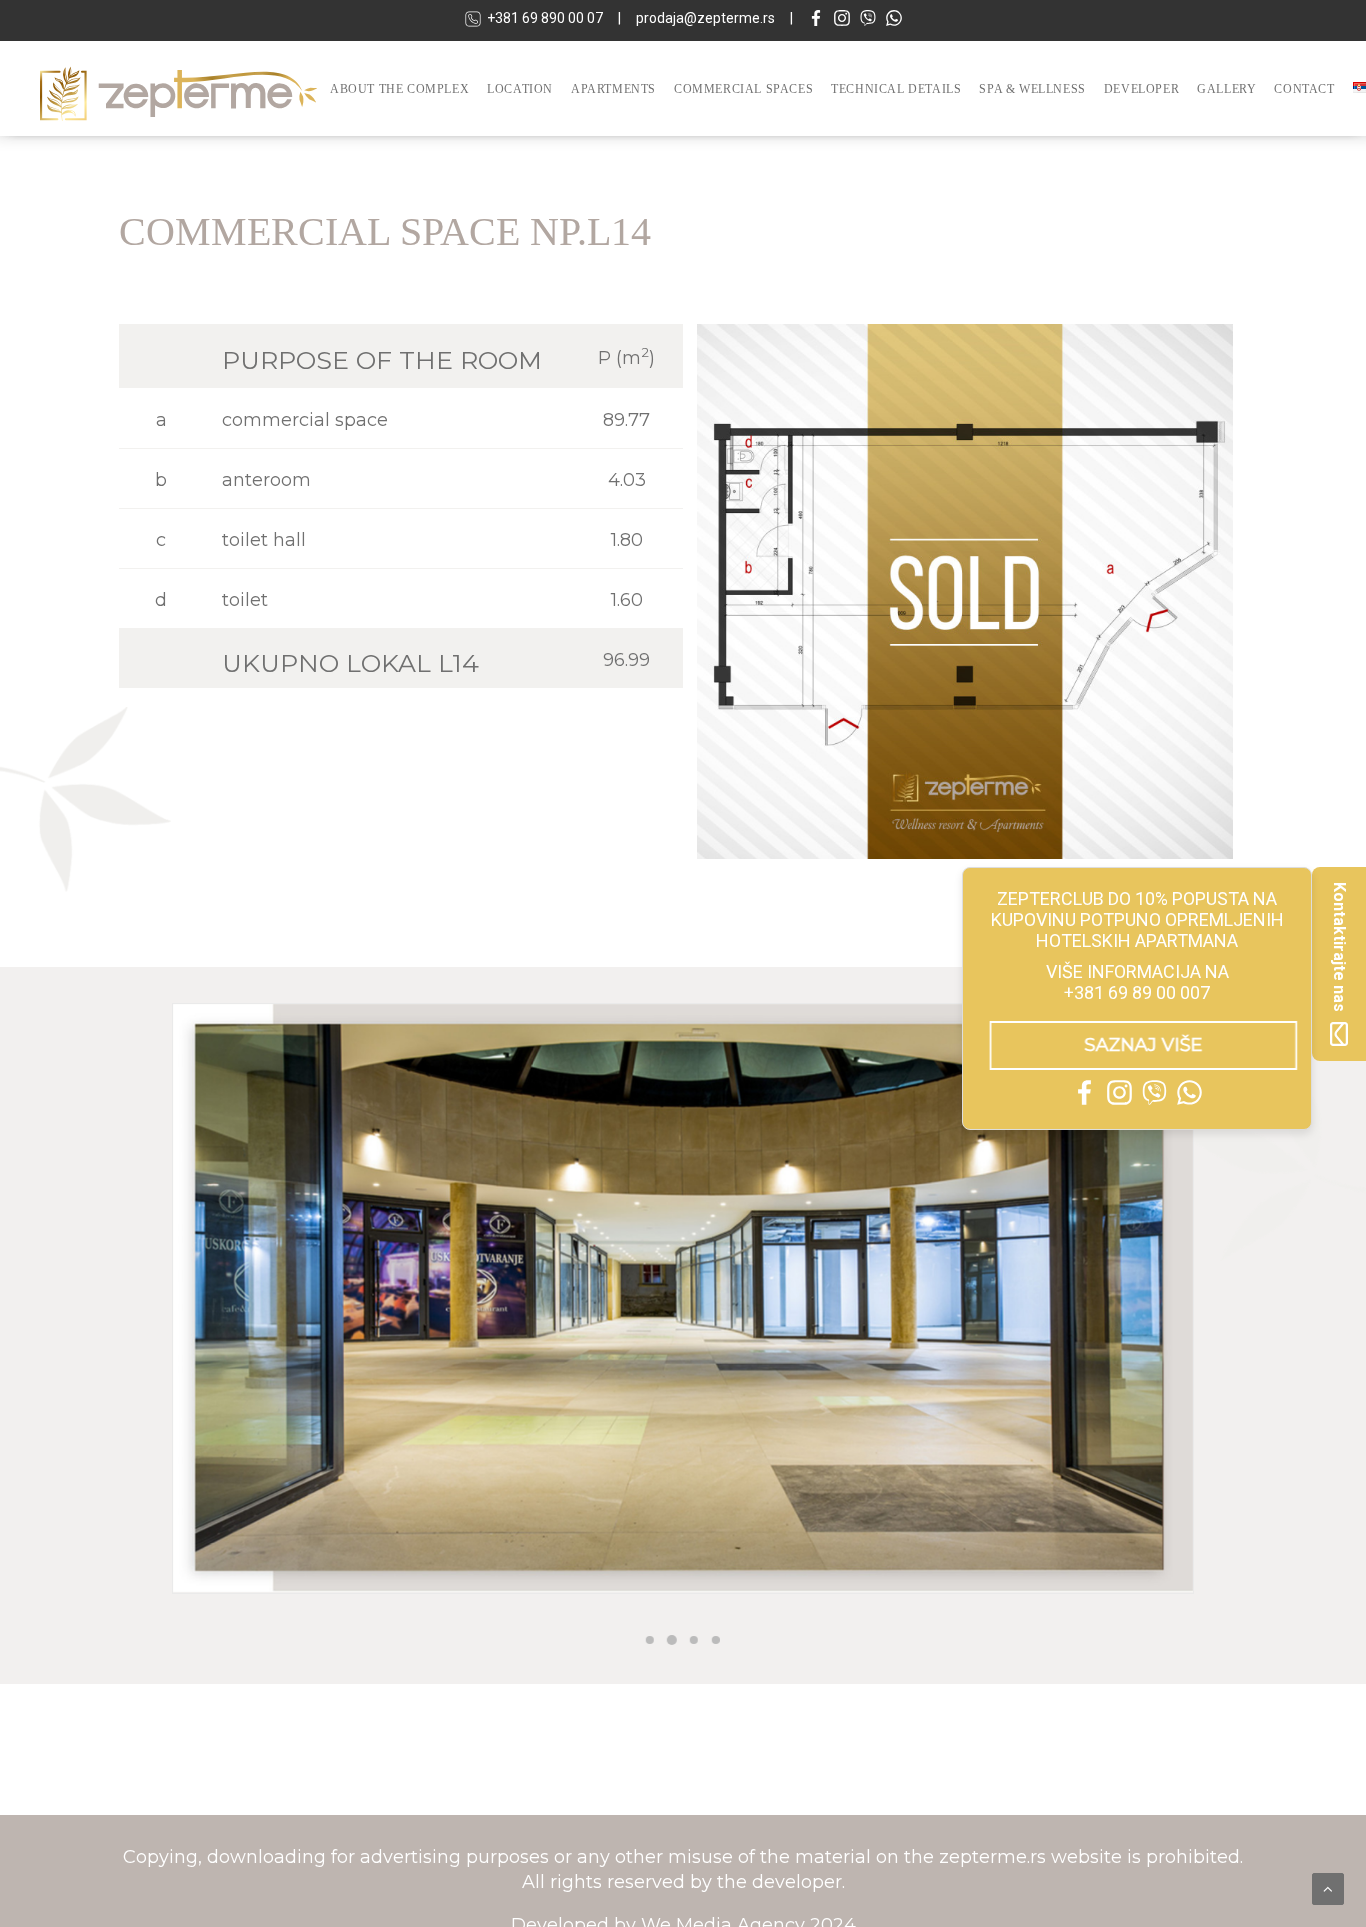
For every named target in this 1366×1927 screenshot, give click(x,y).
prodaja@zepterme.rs (705, 18)
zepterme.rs (995, 1857)
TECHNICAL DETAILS (896, 89)
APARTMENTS (613, 89)
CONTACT (1304, 89)
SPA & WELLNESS (1032, 89)
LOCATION (520, 89)
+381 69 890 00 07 (545, 18)
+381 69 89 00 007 (1137, 992)
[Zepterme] (178, 88)
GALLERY (1226, 89)
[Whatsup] (894, 20)
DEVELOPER (1141, 89)
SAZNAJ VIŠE (1147, 1045)
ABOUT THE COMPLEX (399, 89)
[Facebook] (816, 20)
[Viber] (868, 20)
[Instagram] (842, 20)
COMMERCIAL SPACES (743, 89)
